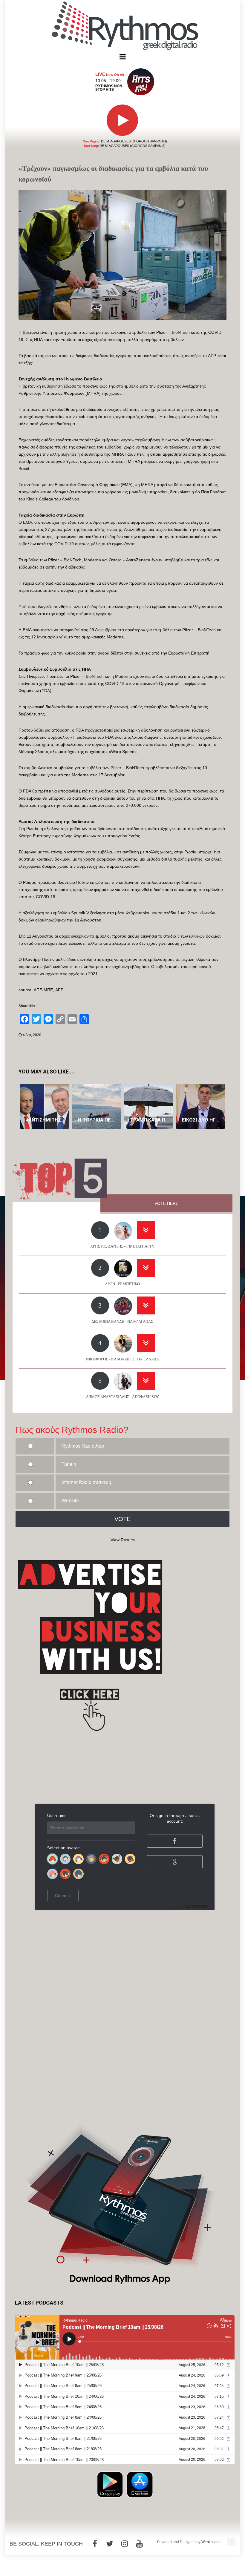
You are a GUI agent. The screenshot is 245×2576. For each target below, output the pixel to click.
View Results (123, 1540)
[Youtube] (140, 2544)
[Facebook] (95, 2544)
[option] (45, 1106)
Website (70, 1501)
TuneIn (69, 1464)
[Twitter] (110, 2544)
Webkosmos (211, 2542)
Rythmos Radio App (83, 1446)
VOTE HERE (166, 1203)
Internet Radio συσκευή (86, 1482)
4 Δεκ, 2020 (32, 1035)
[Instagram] (125, 2544)
